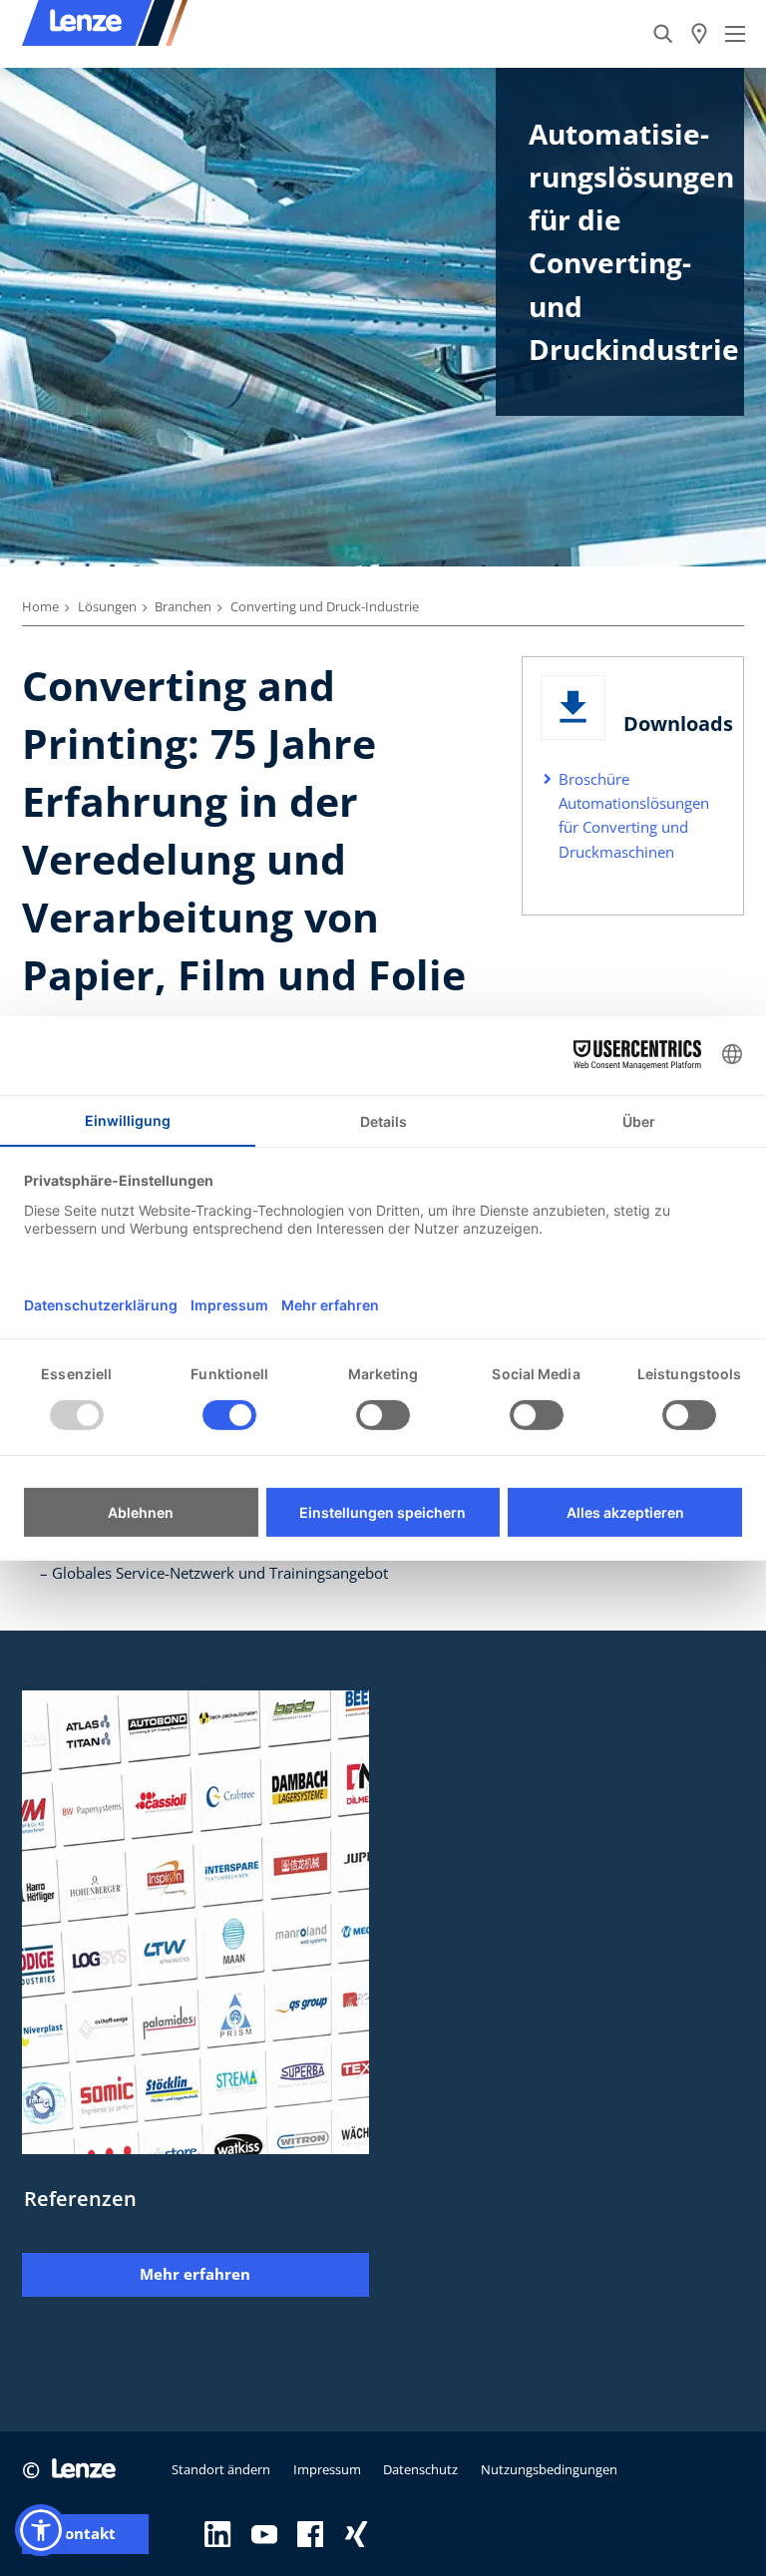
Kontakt (85, 2534)
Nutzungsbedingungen (549, 2469)
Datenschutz (420, 2469)
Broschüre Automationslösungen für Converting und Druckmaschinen (634, 815)
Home (40, 606)
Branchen (183, 606)
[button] (41, 2530)
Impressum (327, 2469)
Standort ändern (221, 2469)
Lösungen (107, 606)
